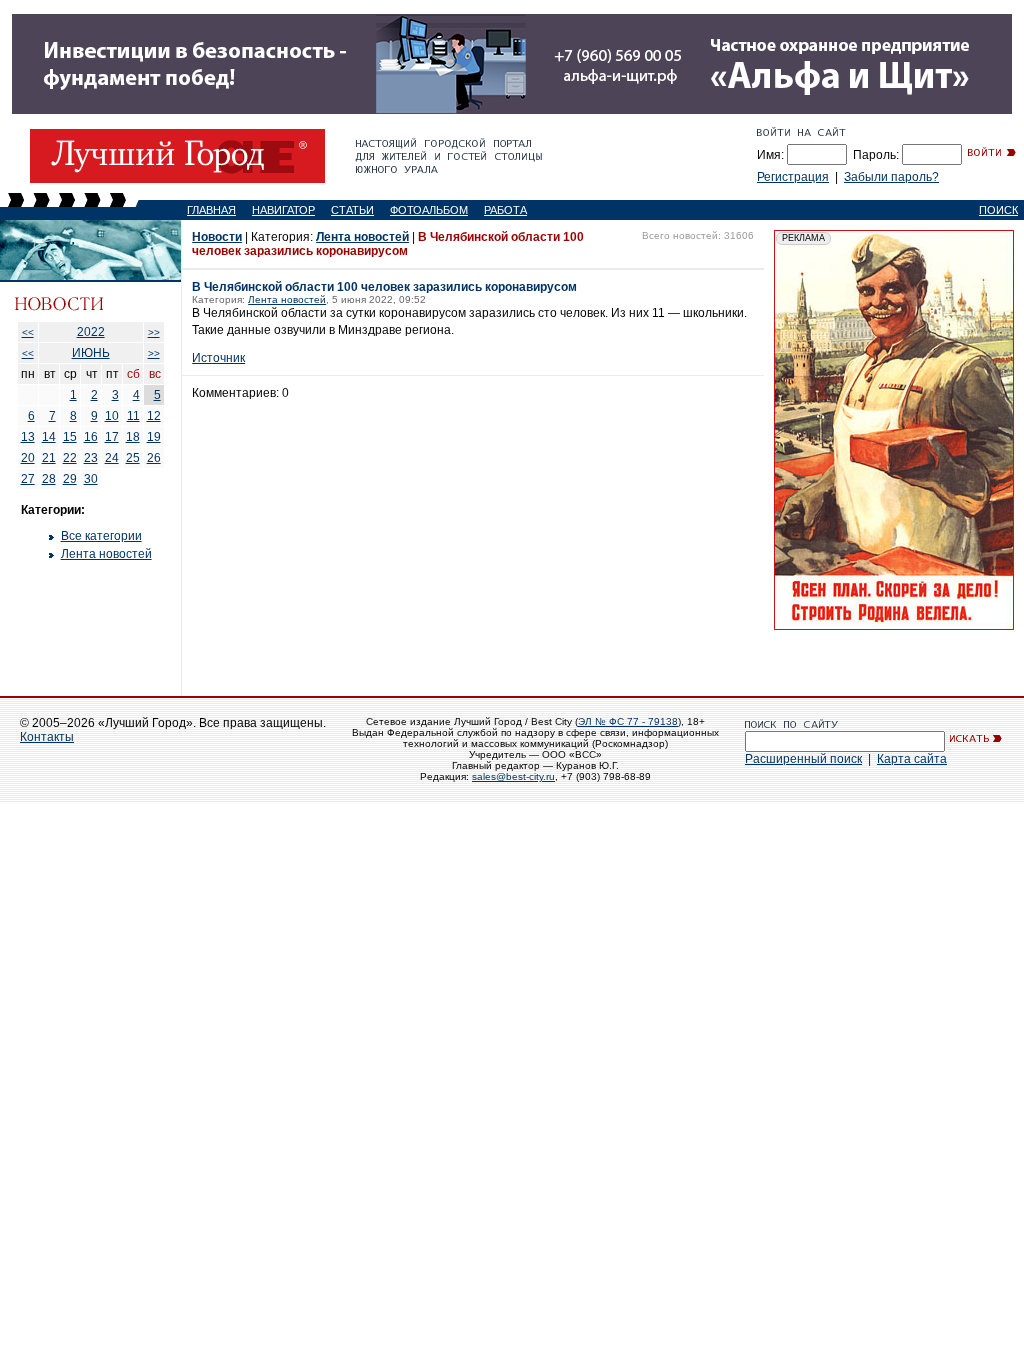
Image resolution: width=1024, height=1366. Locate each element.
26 (154, 458)
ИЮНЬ (91, 353)
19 (154, 437)
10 (112, 416)
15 (70, 437)
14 (49, 437)
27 (28, 479)
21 (49, 458)
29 (70, 479)
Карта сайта (912, 759)
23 (91, 458)
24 (112, 458)
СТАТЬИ (352, 210)
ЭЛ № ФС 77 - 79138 (628, 721)
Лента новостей (106, 554)
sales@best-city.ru (513, 776)
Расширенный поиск (803, 759)
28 (49, 479)
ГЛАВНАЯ (211, 210)
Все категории (101, 536)
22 (70, 458)
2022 (91, 332)
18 (133, 437)
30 (91, 479)
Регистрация (793, 177)
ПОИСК (998, 210)
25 (133, 458)
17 (112, 437)
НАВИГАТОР (283, 210)
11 (133, 416)
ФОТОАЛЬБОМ (429, 210)
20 (28, 458)
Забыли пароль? (891, 177)
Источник (218, 358)
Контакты (47, 737)
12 (154, 416)
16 (91, 437)
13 (28, 437)
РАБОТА (505, 210)
